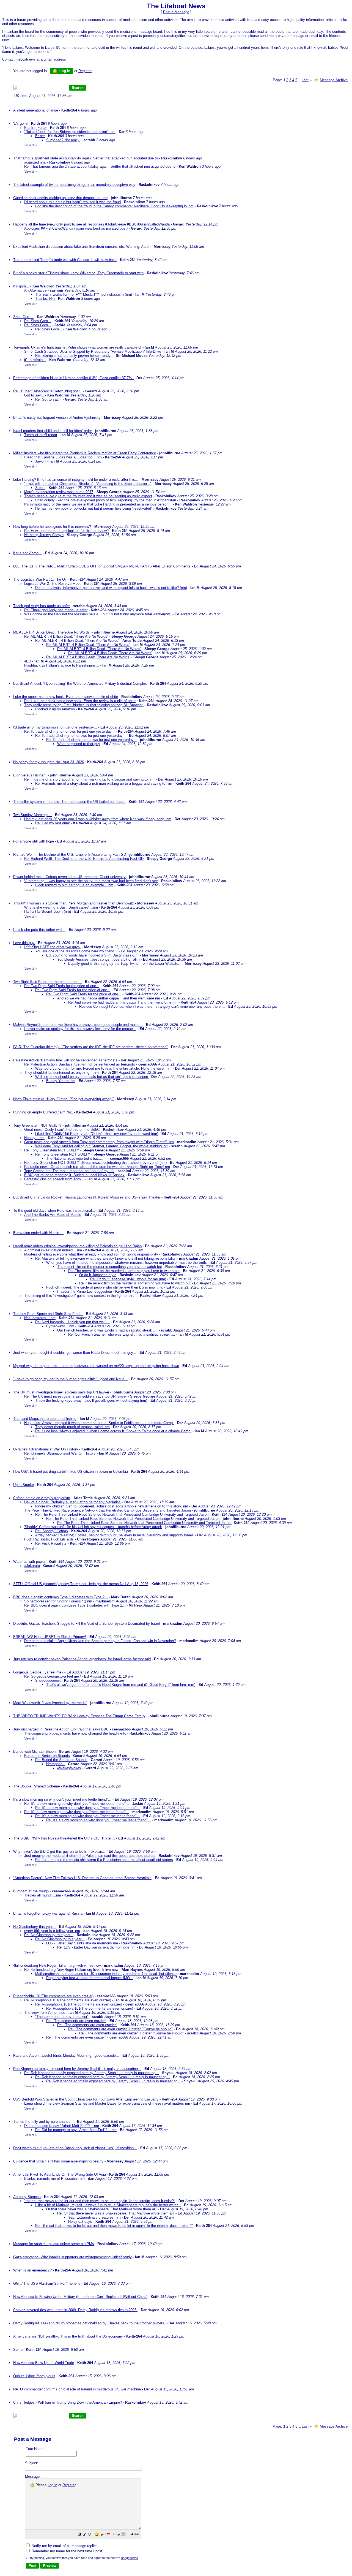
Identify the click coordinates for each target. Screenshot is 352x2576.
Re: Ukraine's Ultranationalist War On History (60, 1453)
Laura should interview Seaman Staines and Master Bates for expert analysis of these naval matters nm (107, 2103)
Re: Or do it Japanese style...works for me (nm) (128, 1279)
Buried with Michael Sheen (34, 1752)
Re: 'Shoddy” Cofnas (52, 1531)
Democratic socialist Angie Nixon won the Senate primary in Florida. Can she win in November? (100, 1641)
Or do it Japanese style (98, 1275)
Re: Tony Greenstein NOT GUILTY (52, 1150)
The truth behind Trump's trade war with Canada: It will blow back (65, 260)
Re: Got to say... (48, 399)
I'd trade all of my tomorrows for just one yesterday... (55, 727)
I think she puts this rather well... (39, 930)
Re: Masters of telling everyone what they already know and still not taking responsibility (105, 1258)
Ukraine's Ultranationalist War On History (46, 1449)
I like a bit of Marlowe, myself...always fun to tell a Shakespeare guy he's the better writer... (108, 2205)
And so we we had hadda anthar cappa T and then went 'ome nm (109, 998)
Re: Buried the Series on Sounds (61, 1760)
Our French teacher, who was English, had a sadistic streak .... (107, 1330)
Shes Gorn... (23, 317)
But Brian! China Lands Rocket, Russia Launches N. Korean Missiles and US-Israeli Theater (87, 1197)
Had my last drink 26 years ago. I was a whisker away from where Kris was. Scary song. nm (98, 819)
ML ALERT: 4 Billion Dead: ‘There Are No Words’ (52, 632)
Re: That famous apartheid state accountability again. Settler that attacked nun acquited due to (100, 166)
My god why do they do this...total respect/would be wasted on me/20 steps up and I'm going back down (96, 1366)
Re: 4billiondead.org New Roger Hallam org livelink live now (71, 1970)
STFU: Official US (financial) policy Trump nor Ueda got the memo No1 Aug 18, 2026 (81, 1584)
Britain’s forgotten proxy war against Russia (48, 1913)
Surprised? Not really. (63, 140)
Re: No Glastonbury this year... (49, 1935)
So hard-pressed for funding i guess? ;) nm (58, 1601)
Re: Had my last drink (53, 823)
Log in (64, 71)
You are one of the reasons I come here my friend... (76, 951)
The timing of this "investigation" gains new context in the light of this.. (80, 1296)
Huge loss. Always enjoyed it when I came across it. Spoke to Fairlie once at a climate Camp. (99, 1423)
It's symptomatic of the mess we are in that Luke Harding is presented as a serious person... (98, 504)
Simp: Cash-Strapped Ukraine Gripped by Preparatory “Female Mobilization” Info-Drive (93, 351)
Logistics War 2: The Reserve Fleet (52, 584)
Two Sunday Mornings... (32, 815)
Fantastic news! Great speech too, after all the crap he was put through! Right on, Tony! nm (97, 1167)
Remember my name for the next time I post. (67, 2551)
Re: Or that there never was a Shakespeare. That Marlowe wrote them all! (116, 2213)
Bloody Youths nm (61, 1081)
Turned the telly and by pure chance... (43, 2122)
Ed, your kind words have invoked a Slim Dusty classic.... (92, 955)
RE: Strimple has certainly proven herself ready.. (74, 356)
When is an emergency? (32, 2270)
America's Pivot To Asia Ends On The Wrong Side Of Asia (60, 2174)
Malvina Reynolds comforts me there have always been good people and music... (78, 1025)
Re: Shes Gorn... (38, 321)
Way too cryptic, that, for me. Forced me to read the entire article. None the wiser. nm (103, 1068)
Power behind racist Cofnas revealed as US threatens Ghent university (69, 877)
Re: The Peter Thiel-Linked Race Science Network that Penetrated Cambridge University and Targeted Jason (122, 1514)
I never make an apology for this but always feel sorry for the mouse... (80, 1029)
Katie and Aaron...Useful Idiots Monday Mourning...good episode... (66, 2055)
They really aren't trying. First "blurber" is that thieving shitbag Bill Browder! (84, 705)
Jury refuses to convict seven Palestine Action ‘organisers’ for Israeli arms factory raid (82, 1659)
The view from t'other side (45, 2013)
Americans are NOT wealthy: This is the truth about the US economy (68, 2336)
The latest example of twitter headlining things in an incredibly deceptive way (74, 185)
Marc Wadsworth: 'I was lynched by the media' (50, 1703)
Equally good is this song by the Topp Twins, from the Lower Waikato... (125, 964)
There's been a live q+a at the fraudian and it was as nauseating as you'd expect (88, 496)
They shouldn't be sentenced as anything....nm (61, 1073)
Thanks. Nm (46, 299)
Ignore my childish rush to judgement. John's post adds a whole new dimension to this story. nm (112, 1506)
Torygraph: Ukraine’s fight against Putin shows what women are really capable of (78, 347)
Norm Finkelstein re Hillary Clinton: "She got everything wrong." (64, 1099)
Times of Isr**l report (41, 435)
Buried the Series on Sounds (47, 1756)
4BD (28, 661)
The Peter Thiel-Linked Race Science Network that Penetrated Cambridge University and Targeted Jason (108, 1510)
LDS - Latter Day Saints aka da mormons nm (82, 1943)
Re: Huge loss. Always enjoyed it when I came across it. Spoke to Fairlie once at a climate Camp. (113, 1431)
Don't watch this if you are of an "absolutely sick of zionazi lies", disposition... (75, 2148)
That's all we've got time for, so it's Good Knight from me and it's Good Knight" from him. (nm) (121, 1685)
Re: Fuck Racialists (51, 1543)
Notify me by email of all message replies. (65, 2546)
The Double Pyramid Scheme (37, 1786)
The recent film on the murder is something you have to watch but (110, 1267)
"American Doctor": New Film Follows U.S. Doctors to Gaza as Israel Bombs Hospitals (82, 1878)
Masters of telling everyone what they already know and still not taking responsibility (91, 1254)
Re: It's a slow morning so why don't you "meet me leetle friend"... (77, 1804)
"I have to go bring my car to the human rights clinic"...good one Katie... (70, 1379)
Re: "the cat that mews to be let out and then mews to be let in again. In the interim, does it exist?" (114, 2226)
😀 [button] (97, 2535)
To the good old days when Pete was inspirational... (54, 1210)
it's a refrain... (35, 360)
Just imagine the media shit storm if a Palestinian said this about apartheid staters (90, 1856)
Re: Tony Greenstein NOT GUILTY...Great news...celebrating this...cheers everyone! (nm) (95, 1163)
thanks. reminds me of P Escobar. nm (54, 2179)
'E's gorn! (20, 123)
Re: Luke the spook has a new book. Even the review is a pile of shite (80, 701)
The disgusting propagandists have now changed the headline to (76, 1733)
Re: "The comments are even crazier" (76, 2021)
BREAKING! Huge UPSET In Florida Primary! (50, 1637)
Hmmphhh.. (55, 1764)
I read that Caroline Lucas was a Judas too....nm (63, 457)
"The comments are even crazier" (62, 2017)
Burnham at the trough (31, 1891)
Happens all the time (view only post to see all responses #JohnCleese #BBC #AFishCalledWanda (91, 224)
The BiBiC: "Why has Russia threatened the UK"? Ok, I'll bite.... (64, 1838)
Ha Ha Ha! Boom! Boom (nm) (48, 911)
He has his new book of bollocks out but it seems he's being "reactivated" (94, 508)
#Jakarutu (32, 1566)
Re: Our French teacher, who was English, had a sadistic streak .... (122, 1334)
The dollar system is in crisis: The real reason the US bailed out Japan (69, 802)
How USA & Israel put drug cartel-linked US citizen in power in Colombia (71, 1472)
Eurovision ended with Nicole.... (38, 1233)
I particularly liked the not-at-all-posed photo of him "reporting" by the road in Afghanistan (106, 500)
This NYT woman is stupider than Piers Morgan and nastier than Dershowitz (74, 903)
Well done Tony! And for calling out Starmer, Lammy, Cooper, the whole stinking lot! (101, 1146)
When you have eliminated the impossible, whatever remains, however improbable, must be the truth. (127, 1263)
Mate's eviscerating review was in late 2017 (59, 492)
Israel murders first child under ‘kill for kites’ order (53, 431)
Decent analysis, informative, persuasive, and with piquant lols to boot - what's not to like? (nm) (111, 588)
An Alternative (35, 290)
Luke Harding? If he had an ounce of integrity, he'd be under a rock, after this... (76, 479)
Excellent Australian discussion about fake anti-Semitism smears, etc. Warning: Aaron (82, 247)
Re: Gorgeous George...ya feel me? (53, 1676)
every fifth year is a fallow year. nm (52, 1931)
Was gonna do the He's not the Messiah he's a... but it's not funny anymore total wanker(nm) (98, 614)
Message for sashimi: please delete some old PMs (54, 2244)
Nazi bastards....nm (40, 1318)
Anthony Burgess (27, 2197)
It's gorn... (21, 286)
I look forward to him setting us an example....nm (74, 885)
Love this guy (24, 943)
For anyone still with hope (34, 841)
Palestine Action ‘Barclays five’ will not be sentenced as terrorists (65, 1060)
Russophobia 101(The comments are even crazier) (53, 1996)
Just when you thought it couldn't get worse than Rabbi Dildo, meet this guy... (75, 1353)
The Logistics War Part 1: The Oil (40, 579)
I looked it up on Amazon (55, 709)
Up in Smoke (24, 1485)
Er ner (40, 136)
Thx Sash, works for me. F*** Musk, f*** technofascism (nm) (84, 294)
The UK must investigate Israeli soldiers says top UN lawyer (61, 1392)
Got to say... (34, 395)
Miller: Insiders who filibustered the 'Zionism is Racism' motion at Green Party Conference (85, 453)
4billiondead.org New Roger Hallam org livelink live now (57, 1965)
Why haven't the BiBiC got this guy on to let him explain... (59, 1851)
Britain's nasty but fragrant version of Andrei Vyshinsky (57, 418)
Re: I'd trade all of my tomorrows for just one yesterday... (69, 731)
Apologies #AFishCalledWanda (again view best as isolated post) (76, 228)
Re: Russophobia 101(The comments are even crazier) (68, 2000)
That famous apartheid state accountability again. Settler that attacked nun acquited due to (86, 158)
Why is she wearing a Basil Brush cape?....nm (61, 907)
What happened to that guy (79, 744)
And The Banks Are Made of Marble (53, 1215)
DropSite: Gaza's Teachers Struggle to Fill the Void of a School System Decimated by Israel (86, 1623)
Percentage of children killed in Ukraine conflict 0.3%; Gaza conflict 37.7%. (74, 378)
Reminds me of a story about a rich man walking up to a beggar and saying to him (89, 779)
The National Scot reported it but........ (76, 1158)
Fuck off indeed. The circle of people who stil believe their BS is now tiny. (105, 1287)
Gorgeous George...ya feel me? (38, 1672)
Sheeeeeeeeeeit (48, 1680)
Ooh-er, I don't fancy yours (34, 2376)
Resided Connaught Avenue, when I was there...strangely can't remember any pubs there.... (152, 1006)
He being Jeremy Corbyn (44, 535)
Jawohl (41, 461)
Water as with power (29, 1562)
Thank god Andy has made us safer (42, 606)
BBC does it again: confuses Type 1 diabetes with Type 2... (61, 1597)
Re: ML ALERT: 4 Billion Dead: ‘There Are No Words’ (66, 636)
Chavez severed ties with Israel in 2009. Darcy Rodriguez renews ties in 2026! (75, 2310)
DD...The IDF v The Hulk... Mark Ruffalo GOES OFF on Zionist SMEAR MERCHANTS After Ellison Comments (102, 566)
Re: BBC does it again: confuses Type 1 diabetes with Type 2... (75, 1605)
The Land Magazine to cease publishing (45, 1419)
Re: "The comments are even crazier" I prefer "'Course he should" (120, 2029)
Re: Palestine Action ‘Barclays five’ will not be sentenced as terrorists (80, 1064)
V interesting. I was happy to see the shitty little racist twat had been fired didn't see (91, 881)
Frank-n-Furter (35, 128)
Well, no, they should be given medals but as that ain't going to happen (92, 1077)
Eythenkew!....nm (60, 1326)
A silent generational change (36, 110)
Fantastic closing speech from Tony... (54, 1179)
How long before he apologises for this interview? (52, 527)
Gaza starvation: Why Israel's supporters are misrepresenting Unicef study (72, 2257)
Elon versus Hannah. (30, 775)
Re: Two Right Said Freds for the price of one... (62, 986)
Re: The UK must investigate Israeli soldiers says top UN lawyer (75, 1396)
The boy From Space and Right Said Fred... (48, 1314)
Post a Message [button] (176, 12)
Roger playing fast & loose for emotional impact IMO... (90, 1978)
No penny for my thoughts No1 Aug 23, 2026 (49, 762)
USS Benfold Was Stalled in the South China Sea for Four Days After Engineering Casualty (86, 2099)
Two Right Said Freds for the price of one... (47, 982)
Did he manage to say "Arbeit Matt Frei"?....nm (62, 2126)
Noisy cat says (80, 2222)
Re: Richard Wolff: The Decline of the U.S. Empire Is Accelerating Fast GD (84, 859)
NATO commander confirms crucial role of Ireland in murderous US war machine (77, 2389)
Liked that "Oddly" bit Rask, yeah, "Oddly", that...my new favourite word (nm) (97, 1134)
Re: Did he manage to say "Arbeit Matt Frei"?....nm (76, 2130)
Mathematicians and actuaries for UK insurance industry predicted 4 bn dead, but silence (106, 1974)
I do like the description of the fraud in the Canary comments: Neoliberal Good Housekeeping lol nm (114, 206)
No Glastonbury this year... (35, 1927)
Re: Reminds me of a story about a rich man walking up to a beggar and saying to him (104, 783)
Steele (40, 488)
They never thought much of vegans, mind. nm (72, 1427)
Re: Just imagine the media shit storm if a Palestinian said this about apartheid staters (104, 1860)
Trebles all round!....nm (43, 1895)
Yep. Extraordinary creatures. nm (94, 2217)
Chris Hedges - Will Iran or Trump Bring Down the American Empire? (68, 2402)
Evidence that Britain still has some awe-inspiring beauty (58, 2161)
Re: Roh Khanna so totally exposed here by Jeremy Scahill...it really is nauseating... (91, 2073)
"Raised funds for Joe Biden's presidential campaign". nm (70, 132)
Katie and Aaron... (28, 553)
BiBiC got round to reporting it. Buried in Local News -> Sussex (74, 1175)
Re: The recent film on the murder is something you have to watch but (124, 1271)
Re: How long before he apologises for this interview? (66, 531)
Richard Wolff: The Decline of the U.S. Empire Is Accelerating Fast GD (70, 854)
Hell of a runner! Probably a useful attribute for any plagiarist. (73, 1502)
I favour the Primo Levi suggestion (85, 1291)
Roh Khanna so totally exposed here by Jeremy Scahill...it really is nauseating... (77, 2069)
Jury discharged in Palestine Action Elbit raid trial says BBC (61, 1729)
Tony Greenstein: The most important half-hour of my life (69, 1171)
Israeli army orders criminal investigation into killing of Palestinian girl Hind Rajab (77, 1246)
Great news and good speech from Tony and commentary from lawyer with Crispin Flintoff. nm (99, 1142)
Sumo (18, 2350)
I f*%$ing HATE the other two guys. (53, 947)
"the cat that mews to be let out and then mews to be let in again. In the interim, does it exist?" (100, 2201)
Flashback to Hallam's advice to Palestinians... (62, 665)
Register (69, 2485)
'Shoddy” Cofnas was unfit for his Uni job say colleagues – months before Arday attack (93, 1527)
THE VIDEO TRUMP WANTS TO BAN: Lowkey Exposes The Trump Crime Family (79, 1716)
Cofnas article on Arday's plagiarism (42, 1498)
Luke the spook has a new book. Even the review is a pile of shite (66, 697)
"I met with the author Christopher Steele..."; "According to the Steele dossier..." (88, 484)
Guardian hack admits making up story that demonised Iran (60, 198)
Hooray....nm (34, 1138)
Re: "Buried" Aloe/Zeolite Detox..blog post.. (48, 391)
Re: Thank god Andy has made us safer (56, 610)
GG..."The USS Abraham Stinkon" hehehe (47, 2283)
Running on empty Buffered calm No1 (43, 1112)
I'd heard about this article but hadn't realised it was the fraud (72, 202)
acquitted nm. (35, 162)
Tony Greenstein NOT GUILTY (37, 1125)
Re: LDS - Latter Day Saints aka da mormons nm (96, 1947)
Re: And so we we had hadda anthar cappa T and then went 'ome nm (123, 1002)
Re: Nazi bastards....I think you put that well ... (72, 1322)
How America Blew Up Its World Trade (44, 2363)
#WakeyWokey (69, 1768)
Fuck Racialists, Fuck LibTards (49, 1539)
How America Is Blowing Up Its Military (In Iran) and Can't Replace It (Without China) (80, 2297)
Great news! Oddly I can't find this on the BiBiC (62, 1130)
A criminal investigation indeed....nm (53, 1250)
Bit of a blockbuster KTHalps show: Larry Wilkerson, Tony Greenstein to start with (78, 273)
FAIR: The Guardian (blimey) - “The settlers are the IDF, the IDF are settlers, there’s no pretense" (90, 1047)
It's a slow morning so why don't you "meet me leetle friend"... (62, 1799)
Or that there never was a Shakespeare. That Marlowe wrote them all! (101, 2209)
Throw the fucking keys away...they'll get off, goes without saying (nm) (91, 1400)
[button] (80, 2535)
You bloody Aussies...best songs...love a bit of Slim (98, 959)
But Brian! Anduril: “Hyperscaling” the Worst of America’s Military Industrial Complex (81, 684)
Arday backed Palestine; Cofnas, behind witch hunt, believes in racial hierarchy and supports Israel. (115, 1535)
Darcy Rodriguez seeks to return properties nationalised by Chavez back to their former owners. (89, 2323)
